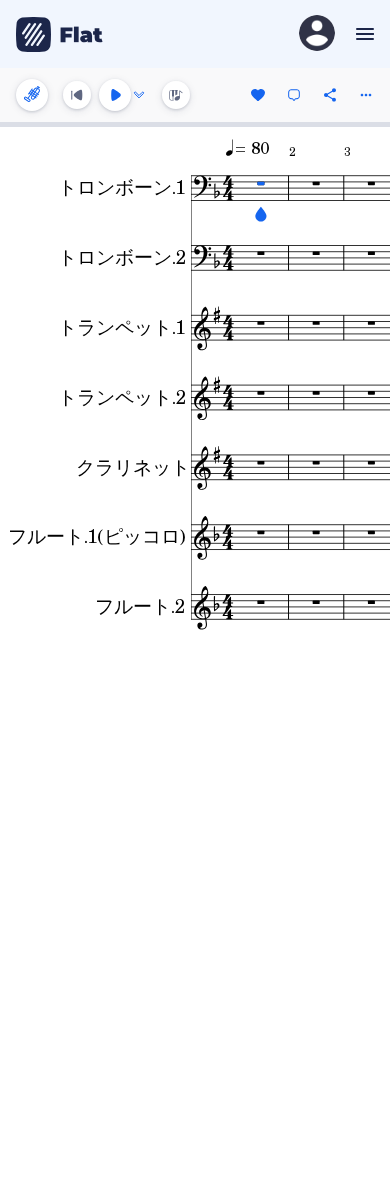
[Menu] (362, 34)
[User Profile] (317, 34)
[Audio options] (139, 95)
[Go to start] (77, 95)
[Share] (330, 95)
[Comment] (294, 95)
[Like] (258, 95)
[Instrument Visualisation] (176, 95)
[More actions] (366, 95)
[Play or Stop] (115, 95)
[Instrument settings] (32, 95)
